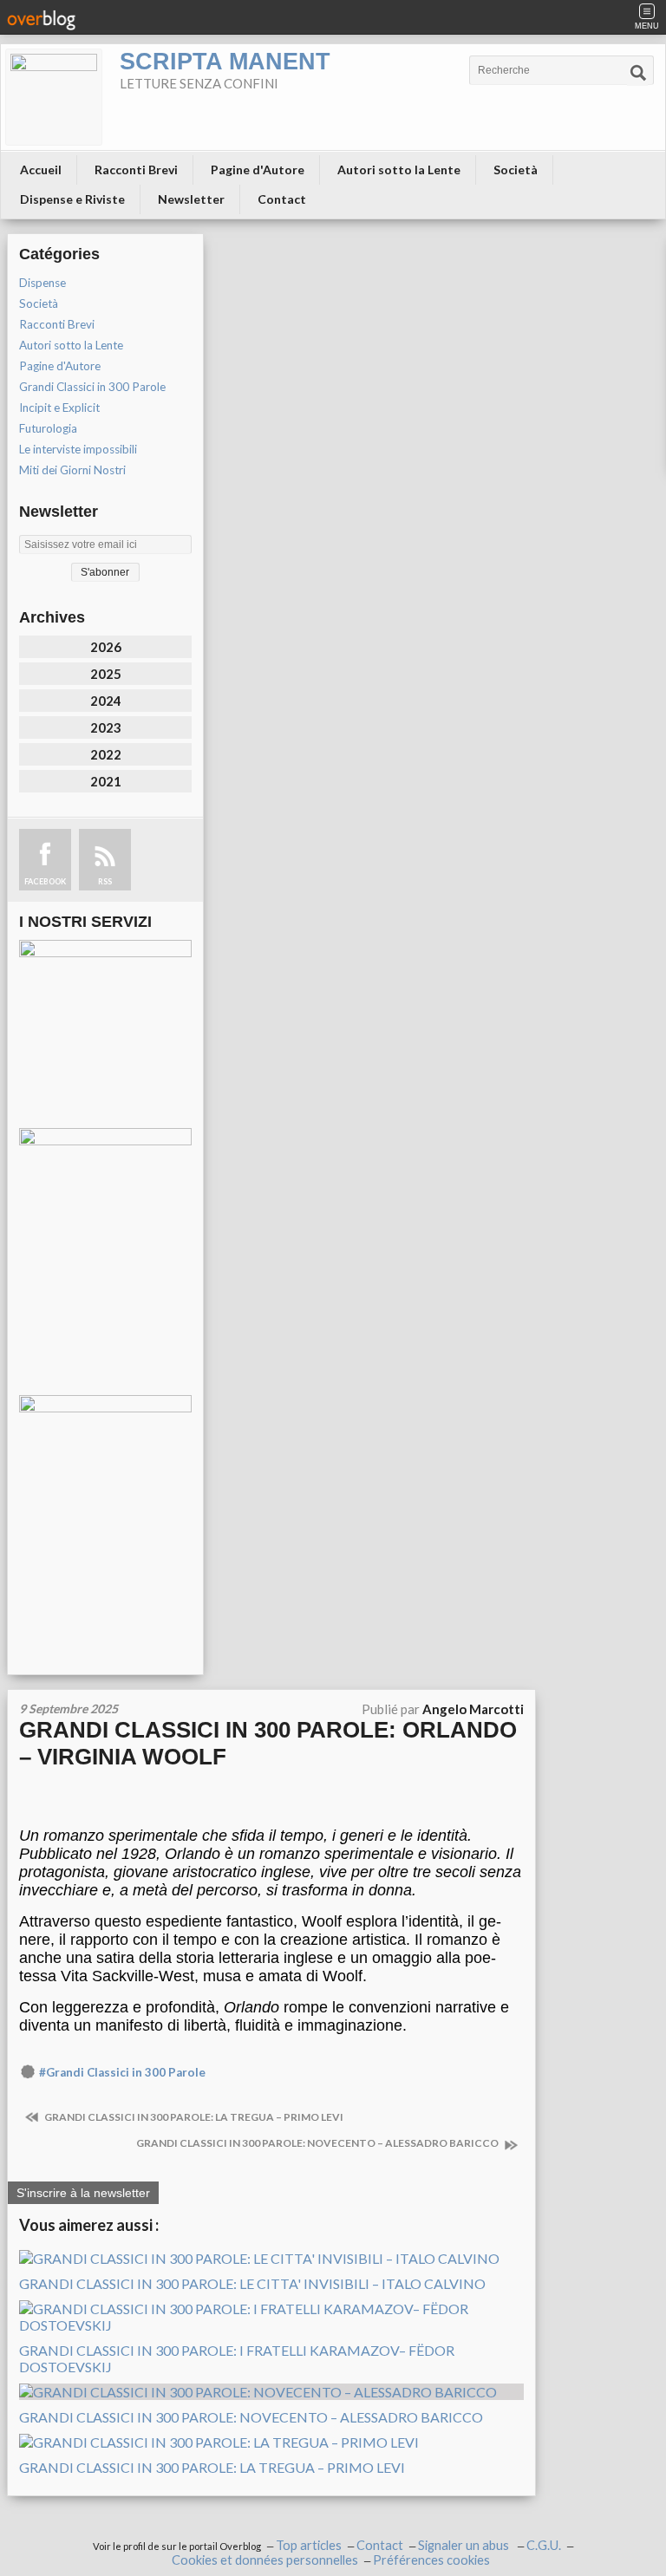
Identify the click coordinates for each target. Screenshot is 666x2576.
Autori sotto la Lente (399, 170)
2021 (106, 781)
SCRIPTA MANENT (225, 62)
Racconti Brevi (136, 170)
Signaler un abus (465, 2545)
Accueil (41, 170)
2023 (106, 727)
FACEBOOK (45, 881)
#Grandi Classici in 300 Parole (122, 2072)
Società (516, 170)
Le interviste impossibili (78, 449)
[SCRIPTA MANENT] (54, 97)
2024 (106, 701)
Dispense (42, 283)
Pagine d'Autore (258, 170)
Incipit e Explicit (59, 408)
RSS (105, 881)
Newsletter (191, 199)
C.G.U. (544, 2545)
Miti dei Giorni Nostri (72, 470)
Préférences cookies (431, 2560)
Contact (282, 199)
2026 (106, 647)
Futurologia (48, 428)
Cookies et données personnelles (265, 2560)
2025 (106, 674)
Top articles (309, 2545)
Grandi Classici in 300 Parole (92, 387)
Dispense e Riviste (72, 199)
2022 (106, 754)
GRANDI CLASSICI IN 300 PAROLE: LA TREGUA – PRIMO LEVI (193, 2117)
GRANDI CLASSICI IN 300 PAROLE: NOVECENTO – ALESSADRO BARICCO (318, 2143)
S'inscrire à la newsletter (83, 2193)
